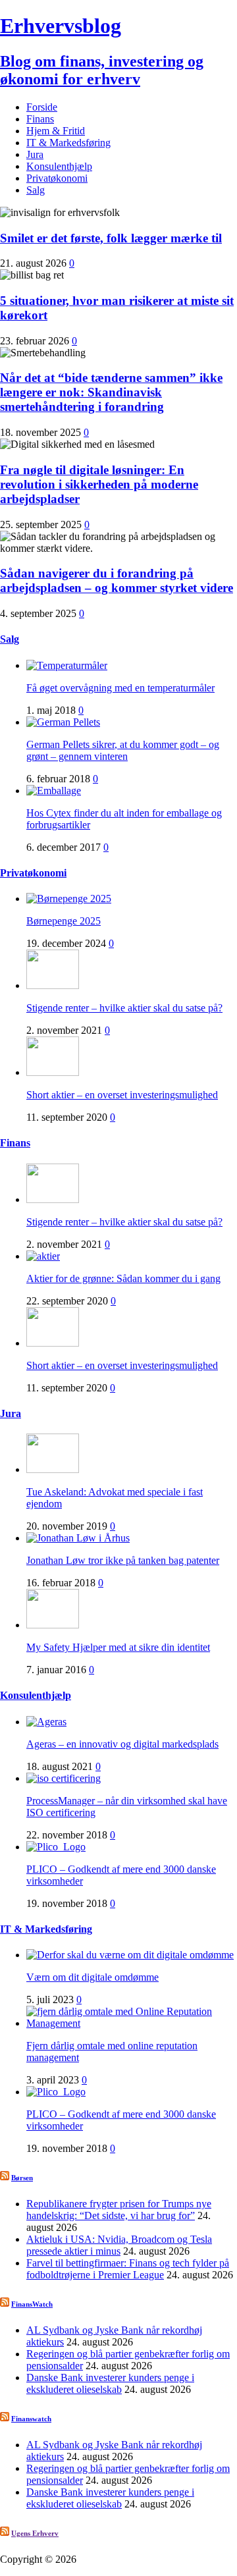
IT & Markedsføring (68, 143)
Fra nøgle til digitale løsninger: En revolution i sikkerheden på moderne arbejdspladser (99, 484)
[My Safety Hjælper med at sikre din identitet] (53, 1625)
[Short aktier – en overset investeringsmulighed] (53, 1072)
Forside (42, 107)
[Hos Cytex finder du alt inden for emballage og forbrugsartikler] (54, 791)
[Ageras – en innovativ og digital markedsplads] (46, 1722)
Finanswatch (31, 2419)
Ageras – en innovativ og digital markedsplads (122, 1744)
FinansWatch (32, 2304)
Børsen (22, 2178)
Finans (40, 119)
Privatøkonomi (57, 178)
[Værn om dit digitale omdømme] (130, 1955)
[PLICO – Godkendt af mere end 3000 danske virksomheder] (56, 1847)
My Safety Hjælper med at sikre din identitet (118, 1647)
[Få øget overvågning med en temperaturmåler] (67, 665)
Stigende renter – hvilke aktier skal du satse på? (124, 1008)
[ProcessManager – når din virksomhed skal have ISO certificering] (64, 1778)
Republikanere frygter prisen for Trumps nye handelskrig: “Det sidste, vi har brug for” (119, 2210)
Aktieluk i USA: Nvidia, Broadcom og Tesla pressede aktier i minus (119, 2245)
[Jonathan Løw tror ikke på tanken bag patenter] (78, 1538)
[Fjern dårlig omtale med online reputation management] (132, 2023)
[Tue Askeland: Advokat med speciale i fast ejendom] (53, 1469)
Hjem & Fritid (56, 131)
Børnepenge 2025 (64, 921)
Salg (36, 190)
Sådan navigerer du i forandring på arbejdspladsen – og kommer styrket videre (117, 580)
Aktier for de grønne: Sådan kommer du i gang (123, 1278)
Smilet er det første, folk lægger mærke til (111, 238)
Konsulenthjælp (59, 166)
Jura (35, 154)
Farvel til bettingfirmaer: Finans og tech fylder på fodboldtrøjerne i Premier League (128, 2269)
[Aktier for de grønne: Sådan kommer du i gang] (43, 1256)
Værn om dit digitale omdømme (92, 1977)
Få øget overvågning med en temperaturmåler (120, 688)
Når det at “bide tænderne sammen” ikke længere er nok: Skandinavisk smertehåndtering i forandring (111, 392)
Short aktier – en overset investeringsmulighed (122, 1095)
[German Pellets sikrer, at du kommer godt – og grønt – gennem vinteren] (63, 722)
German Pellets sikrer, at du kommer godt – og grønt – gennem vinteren (123, 750)
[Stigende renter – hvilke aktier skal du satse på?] (53, 985)
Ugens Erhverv (35, 2533)
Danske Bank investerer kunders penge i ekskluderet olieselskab (110, 2383)
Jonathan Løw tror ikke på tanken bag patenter (123, 1560)
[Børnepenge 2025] (69, 899)
